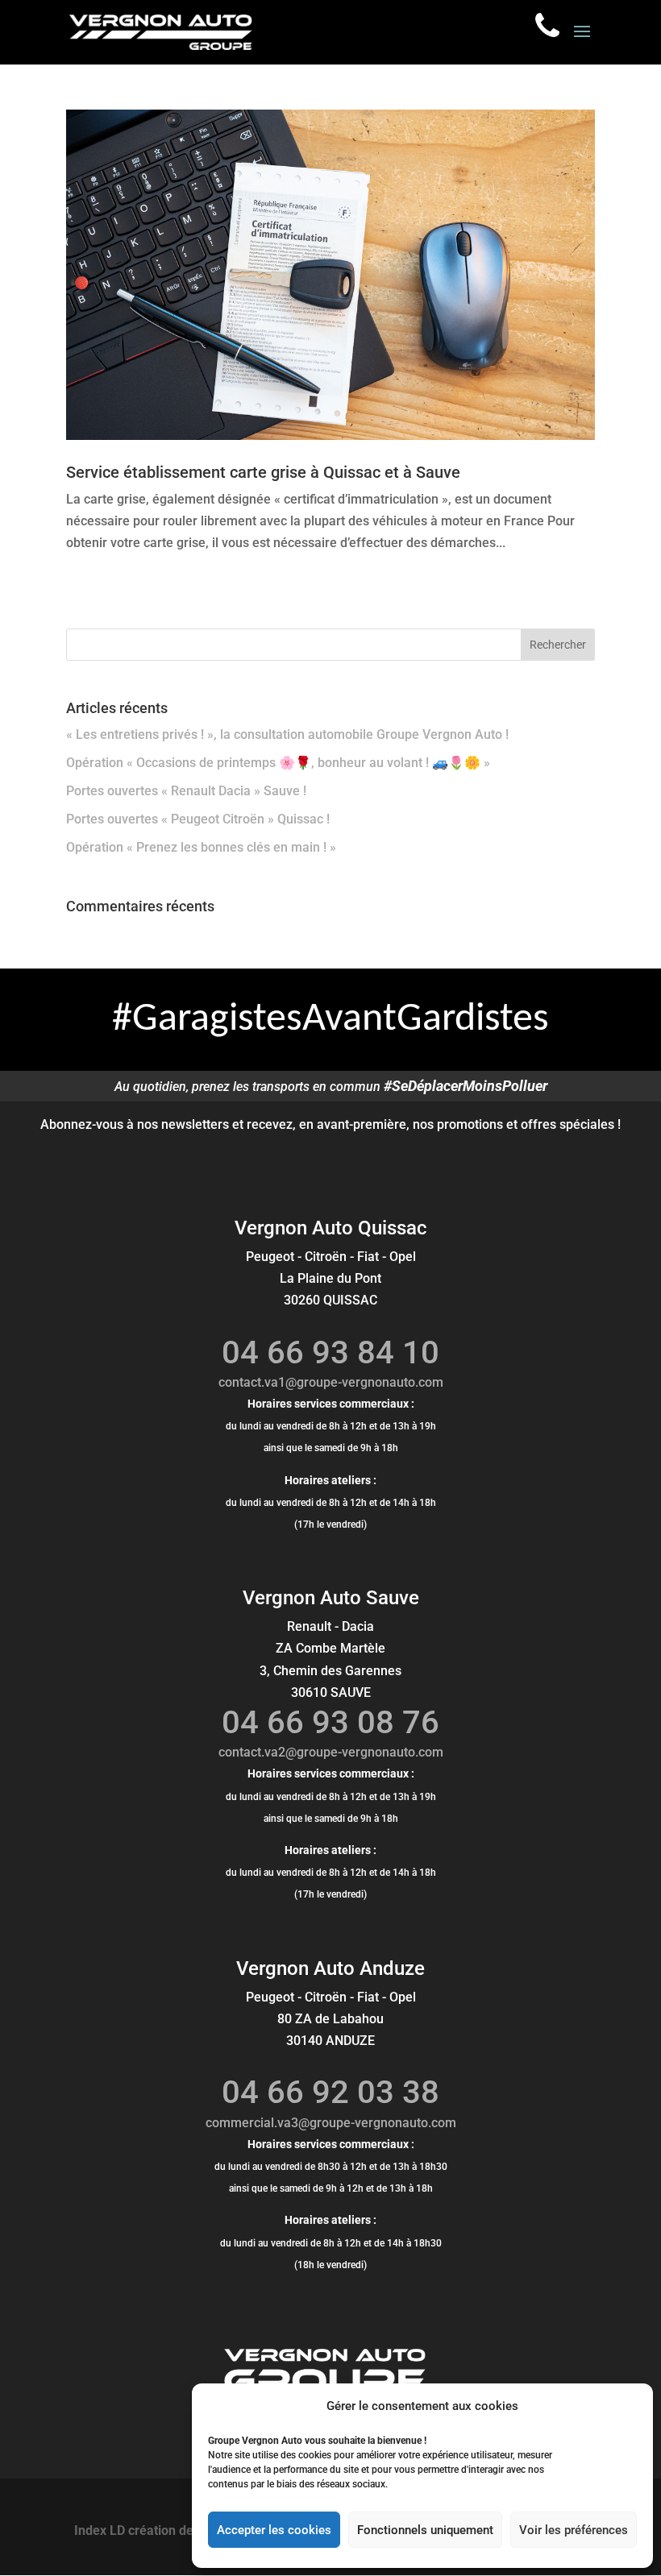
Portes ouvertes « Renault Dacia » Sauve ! (186, 791)
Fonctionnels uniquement (425, 2530)
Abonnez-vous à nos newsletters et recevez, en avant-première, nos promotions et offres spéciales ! (330, 1124)
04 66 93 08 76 (330, 1722)
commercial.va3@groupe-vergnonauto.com (331, 2123)
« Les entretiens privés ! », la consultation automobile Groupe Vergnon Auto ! (287, 734)
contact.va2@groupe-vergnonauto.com (331, 1752)
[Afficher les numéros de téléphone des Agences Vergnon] (547, 25)
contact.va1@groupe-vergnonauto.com (331, 1382)
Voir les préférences (574, 2530)
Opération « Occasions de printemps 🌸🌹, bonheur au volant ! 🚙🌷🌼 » (278, 763)
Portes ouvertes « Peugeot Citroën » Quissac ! (198, 819)
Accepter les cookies (274, 2530)
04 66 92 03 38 (330, 2092)
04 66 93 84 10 (330, 1352)
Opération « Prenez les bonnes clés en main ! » (201, 847)
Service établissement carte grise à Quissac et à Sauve (263, 472)
